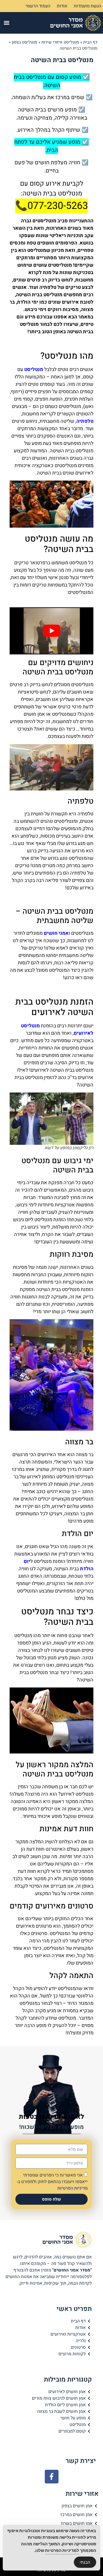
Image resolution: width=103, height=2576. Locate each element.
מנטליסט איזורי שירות (60, 42)
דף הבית (90, 42)
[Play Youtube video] (51, 631)
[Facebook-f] (52, 2477)
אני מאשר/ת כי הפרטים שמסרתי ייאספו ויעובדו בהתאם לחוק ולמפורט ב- (52, 2182)
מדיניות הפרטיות (73, 2188)
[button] (7, 23)
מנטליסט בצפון (25, 42)
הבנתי (85, 2562)
